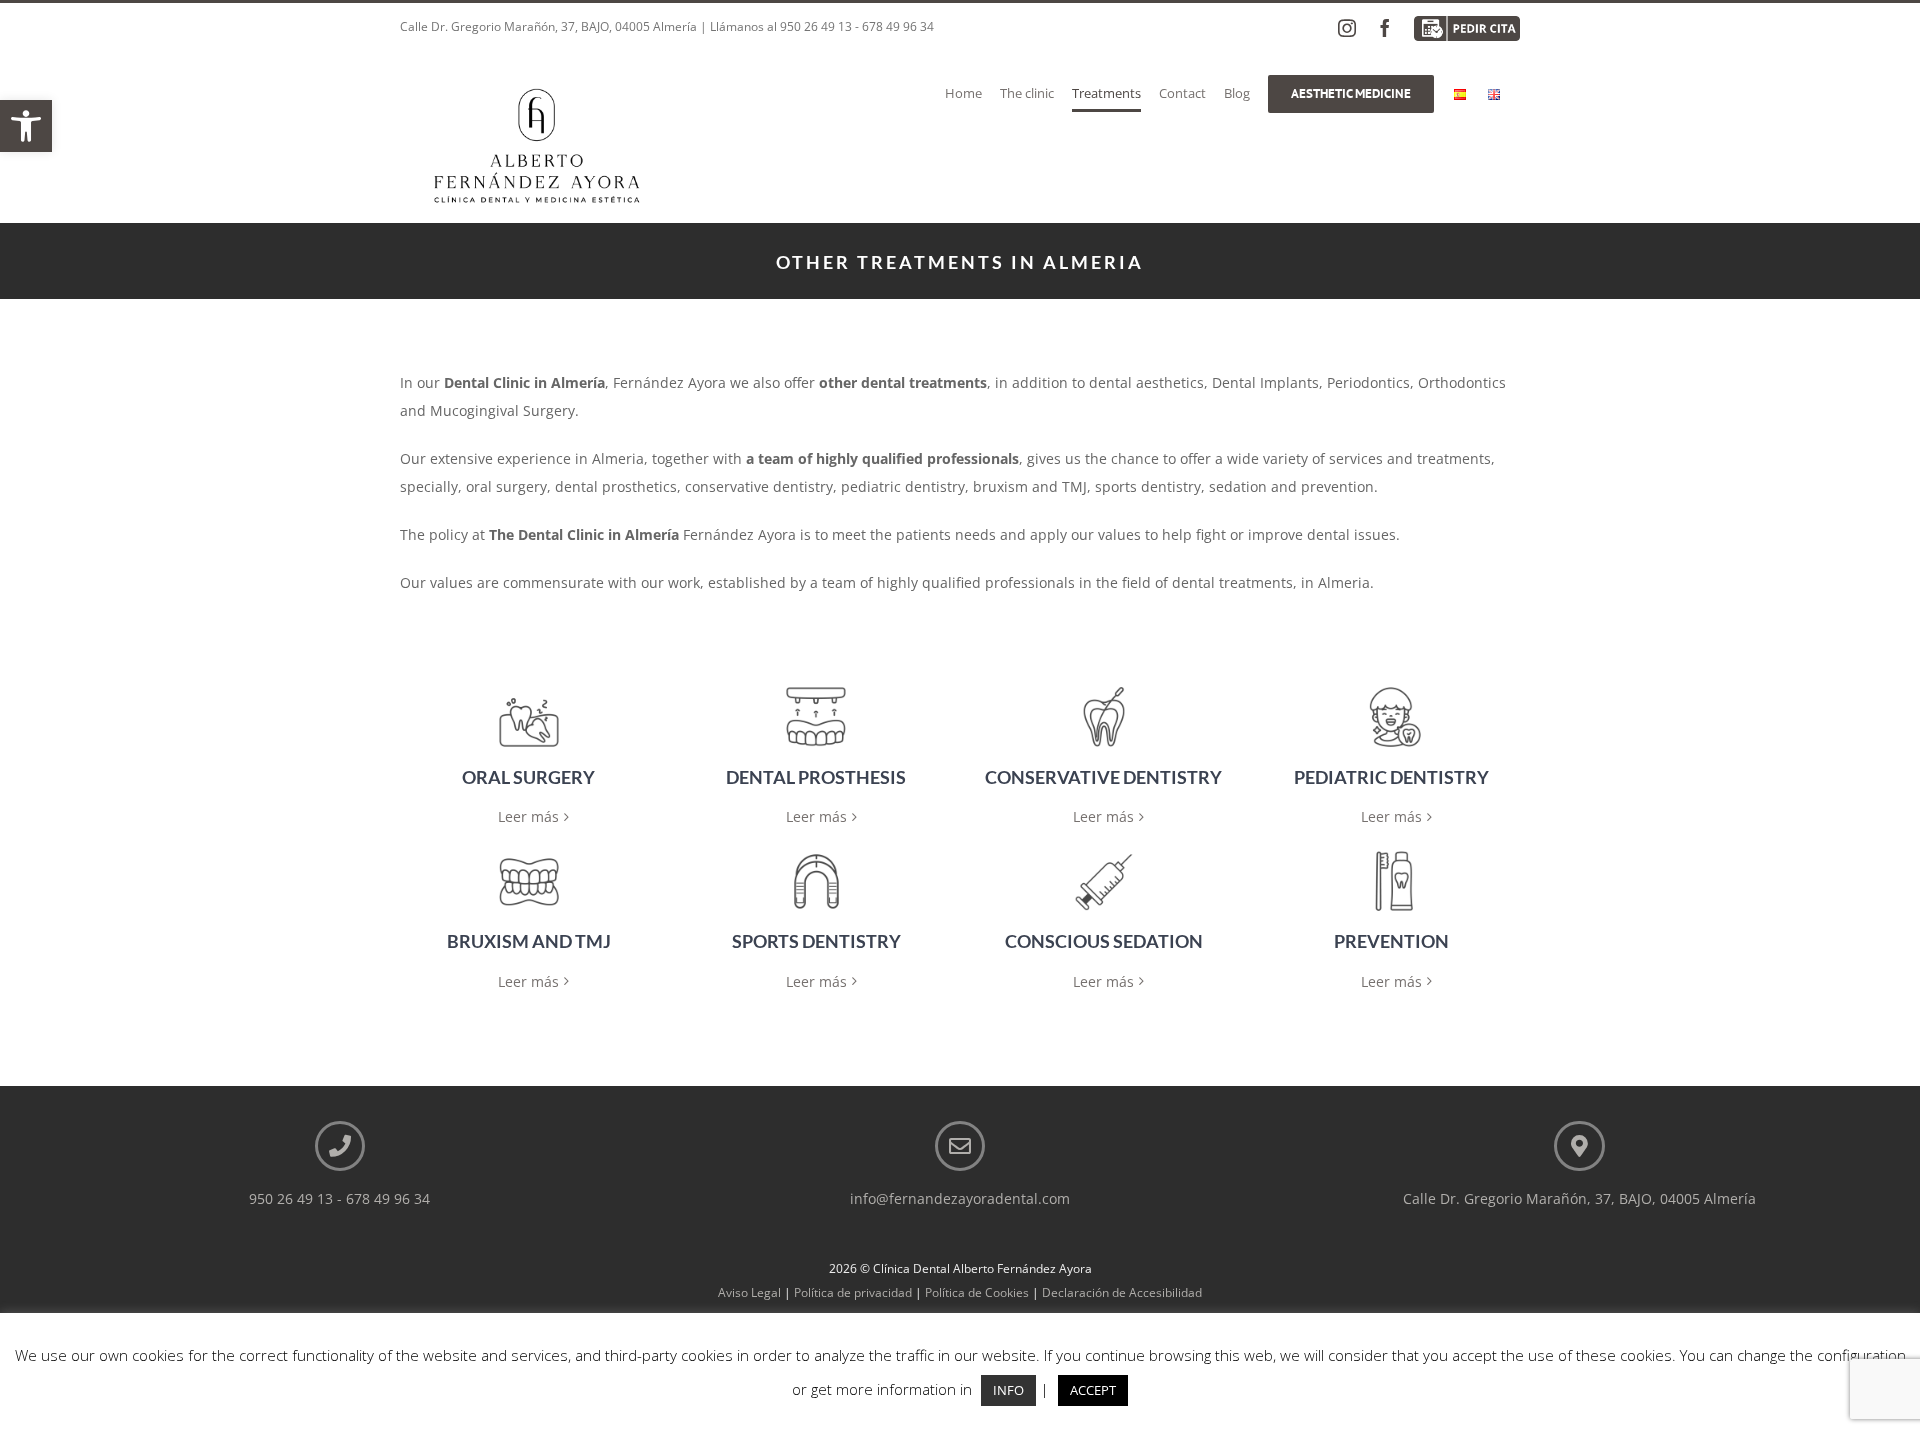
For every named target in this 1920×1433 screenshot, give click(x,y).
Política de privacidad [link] (853, 1292)
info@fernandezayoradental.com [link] (960, 1198)
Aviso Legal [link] (749, 1292)
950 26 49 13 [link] (816, 26)
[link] (26, 126)
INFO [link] (1008, 1390)
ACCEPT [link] (1093, 1390)
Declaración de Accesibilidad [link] (1122, 1292)
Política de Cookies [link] (977, 1292)
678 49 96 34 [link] (898, 26)
